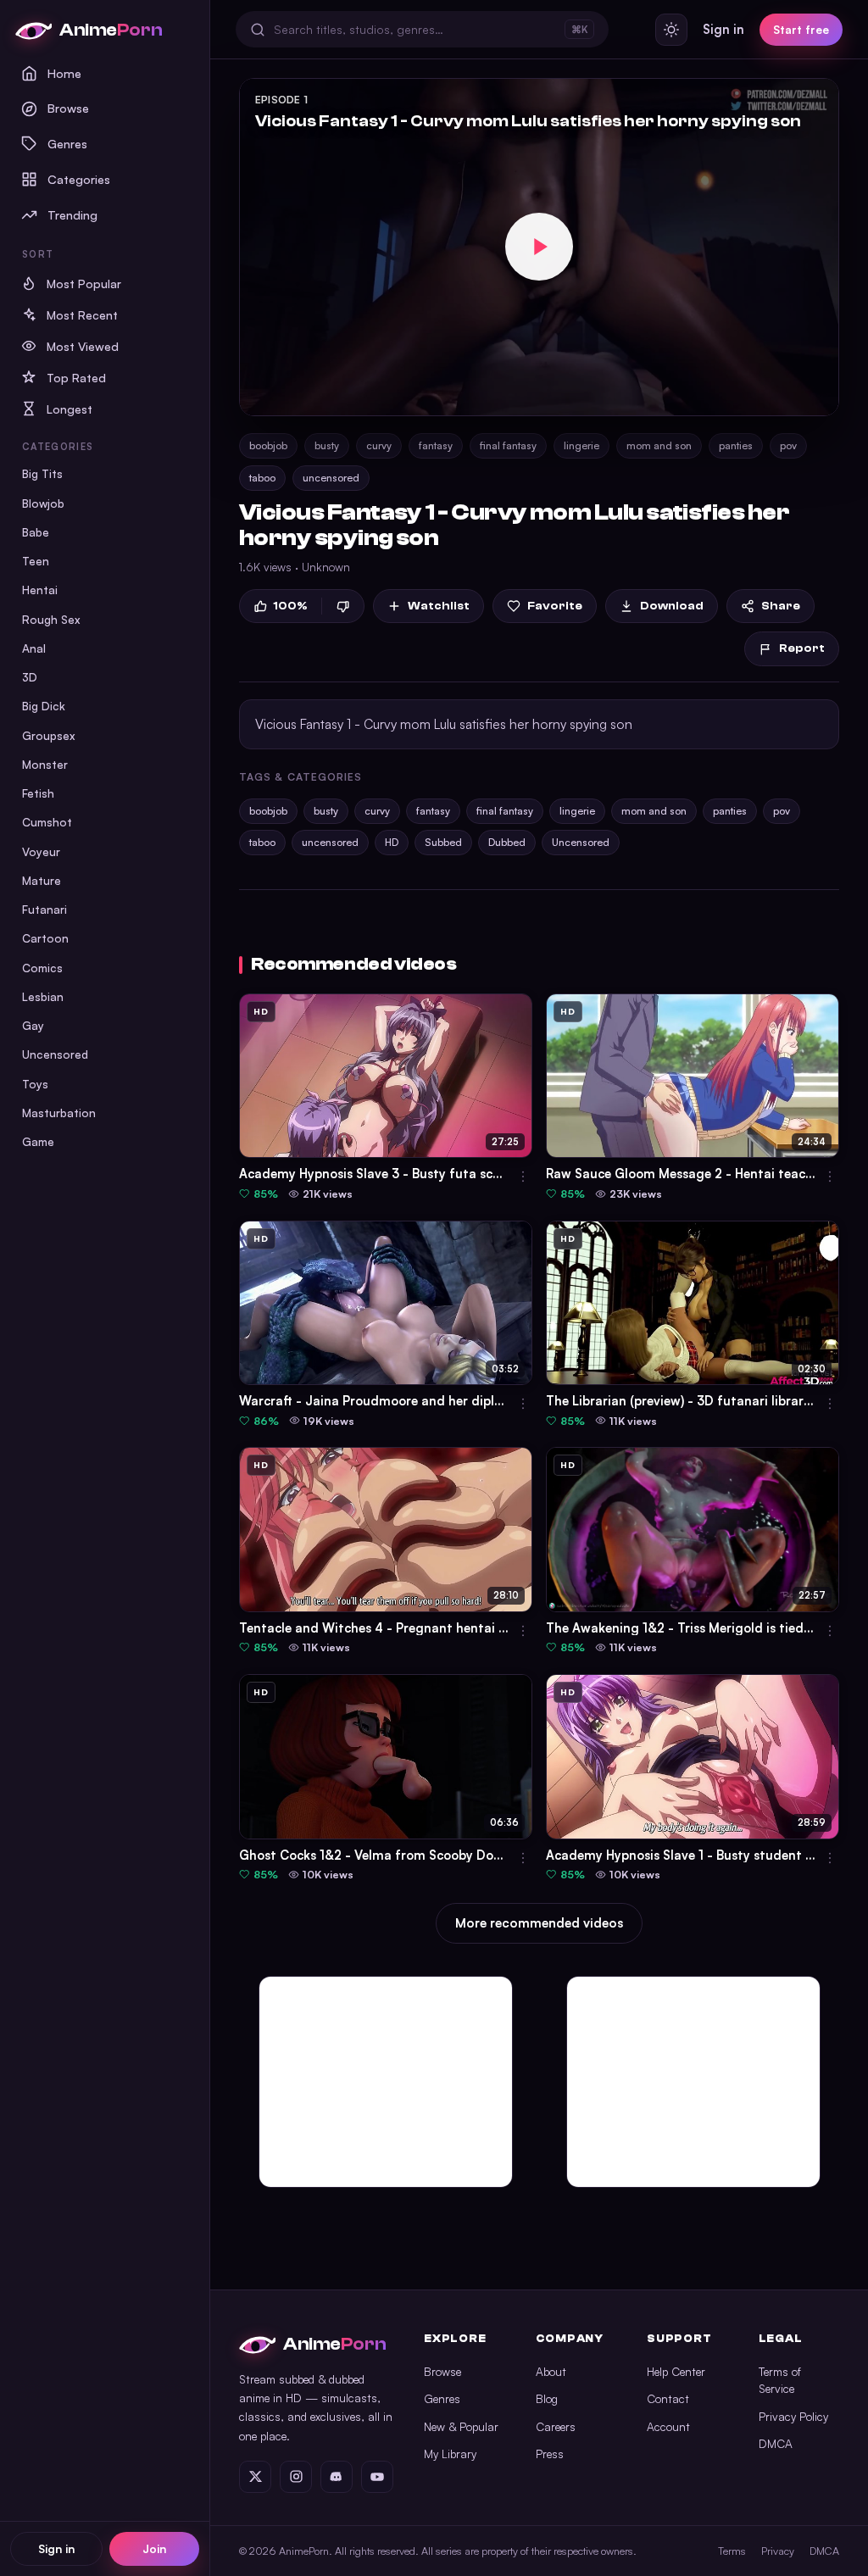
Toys (35, 1084)
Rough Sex (51, 619)
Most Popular (84, 284)
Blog (547, 2398)
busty (327, 445)
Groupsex (49, 735)
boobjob (268, 445)
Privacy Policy (793, 2416)
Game (38, 1141)
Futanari (45, 909)
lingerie (581, 445)
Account (668, 2426)
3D (30, 677)
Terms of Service (780, 2380)
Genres (67, 143)
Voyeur (41, 851)
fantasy (436, 445)
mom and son (659, 445)
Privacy (778, 2551)
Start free (801, 29)
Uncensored (55, 1054)
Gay (33, 1025)
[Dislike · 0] (343, 606)
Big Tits (42, 473)
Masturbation (59, 1113)
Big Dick (44, 706)
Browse (68, 108)
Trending (72, 214)
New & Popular (461, 2426)
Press (550, 2454)
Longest (70, 409)
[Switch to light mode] (671, 30)
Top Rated (76, 378)
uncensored (331, 478)
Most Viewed (83, 346)
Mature (42, 880)
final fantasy (508, 445)
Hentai (40, 590)
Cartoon (45, 938)
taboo (262, 478)
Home (64, 73)
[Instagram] (296, 2477)
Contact (668, 2398)
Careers (556, 2426)
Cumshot (47, 822)
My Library (450, 2454)
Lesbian (43, 996)
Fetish (38, 793)
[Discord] (337, 2477)
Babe (36, 532)
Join (154, 2548)
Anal (34, 648)
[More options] (523, 1177)
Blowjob (43, 503)
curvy (379, 445)
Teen (36, 561)
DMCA (776, 2443)
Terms (732, 2551)
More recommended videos (539, 1923)
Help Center (676, 2371)
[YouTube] (377, 2477)
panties (736, 445)
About (551, 2371)
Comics (42, 968)
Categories (79, 179)
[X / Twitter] (255, 2477)
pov (788, 445)
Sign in (56, 2548)
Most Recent (82, 315)
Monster (45, 764)
